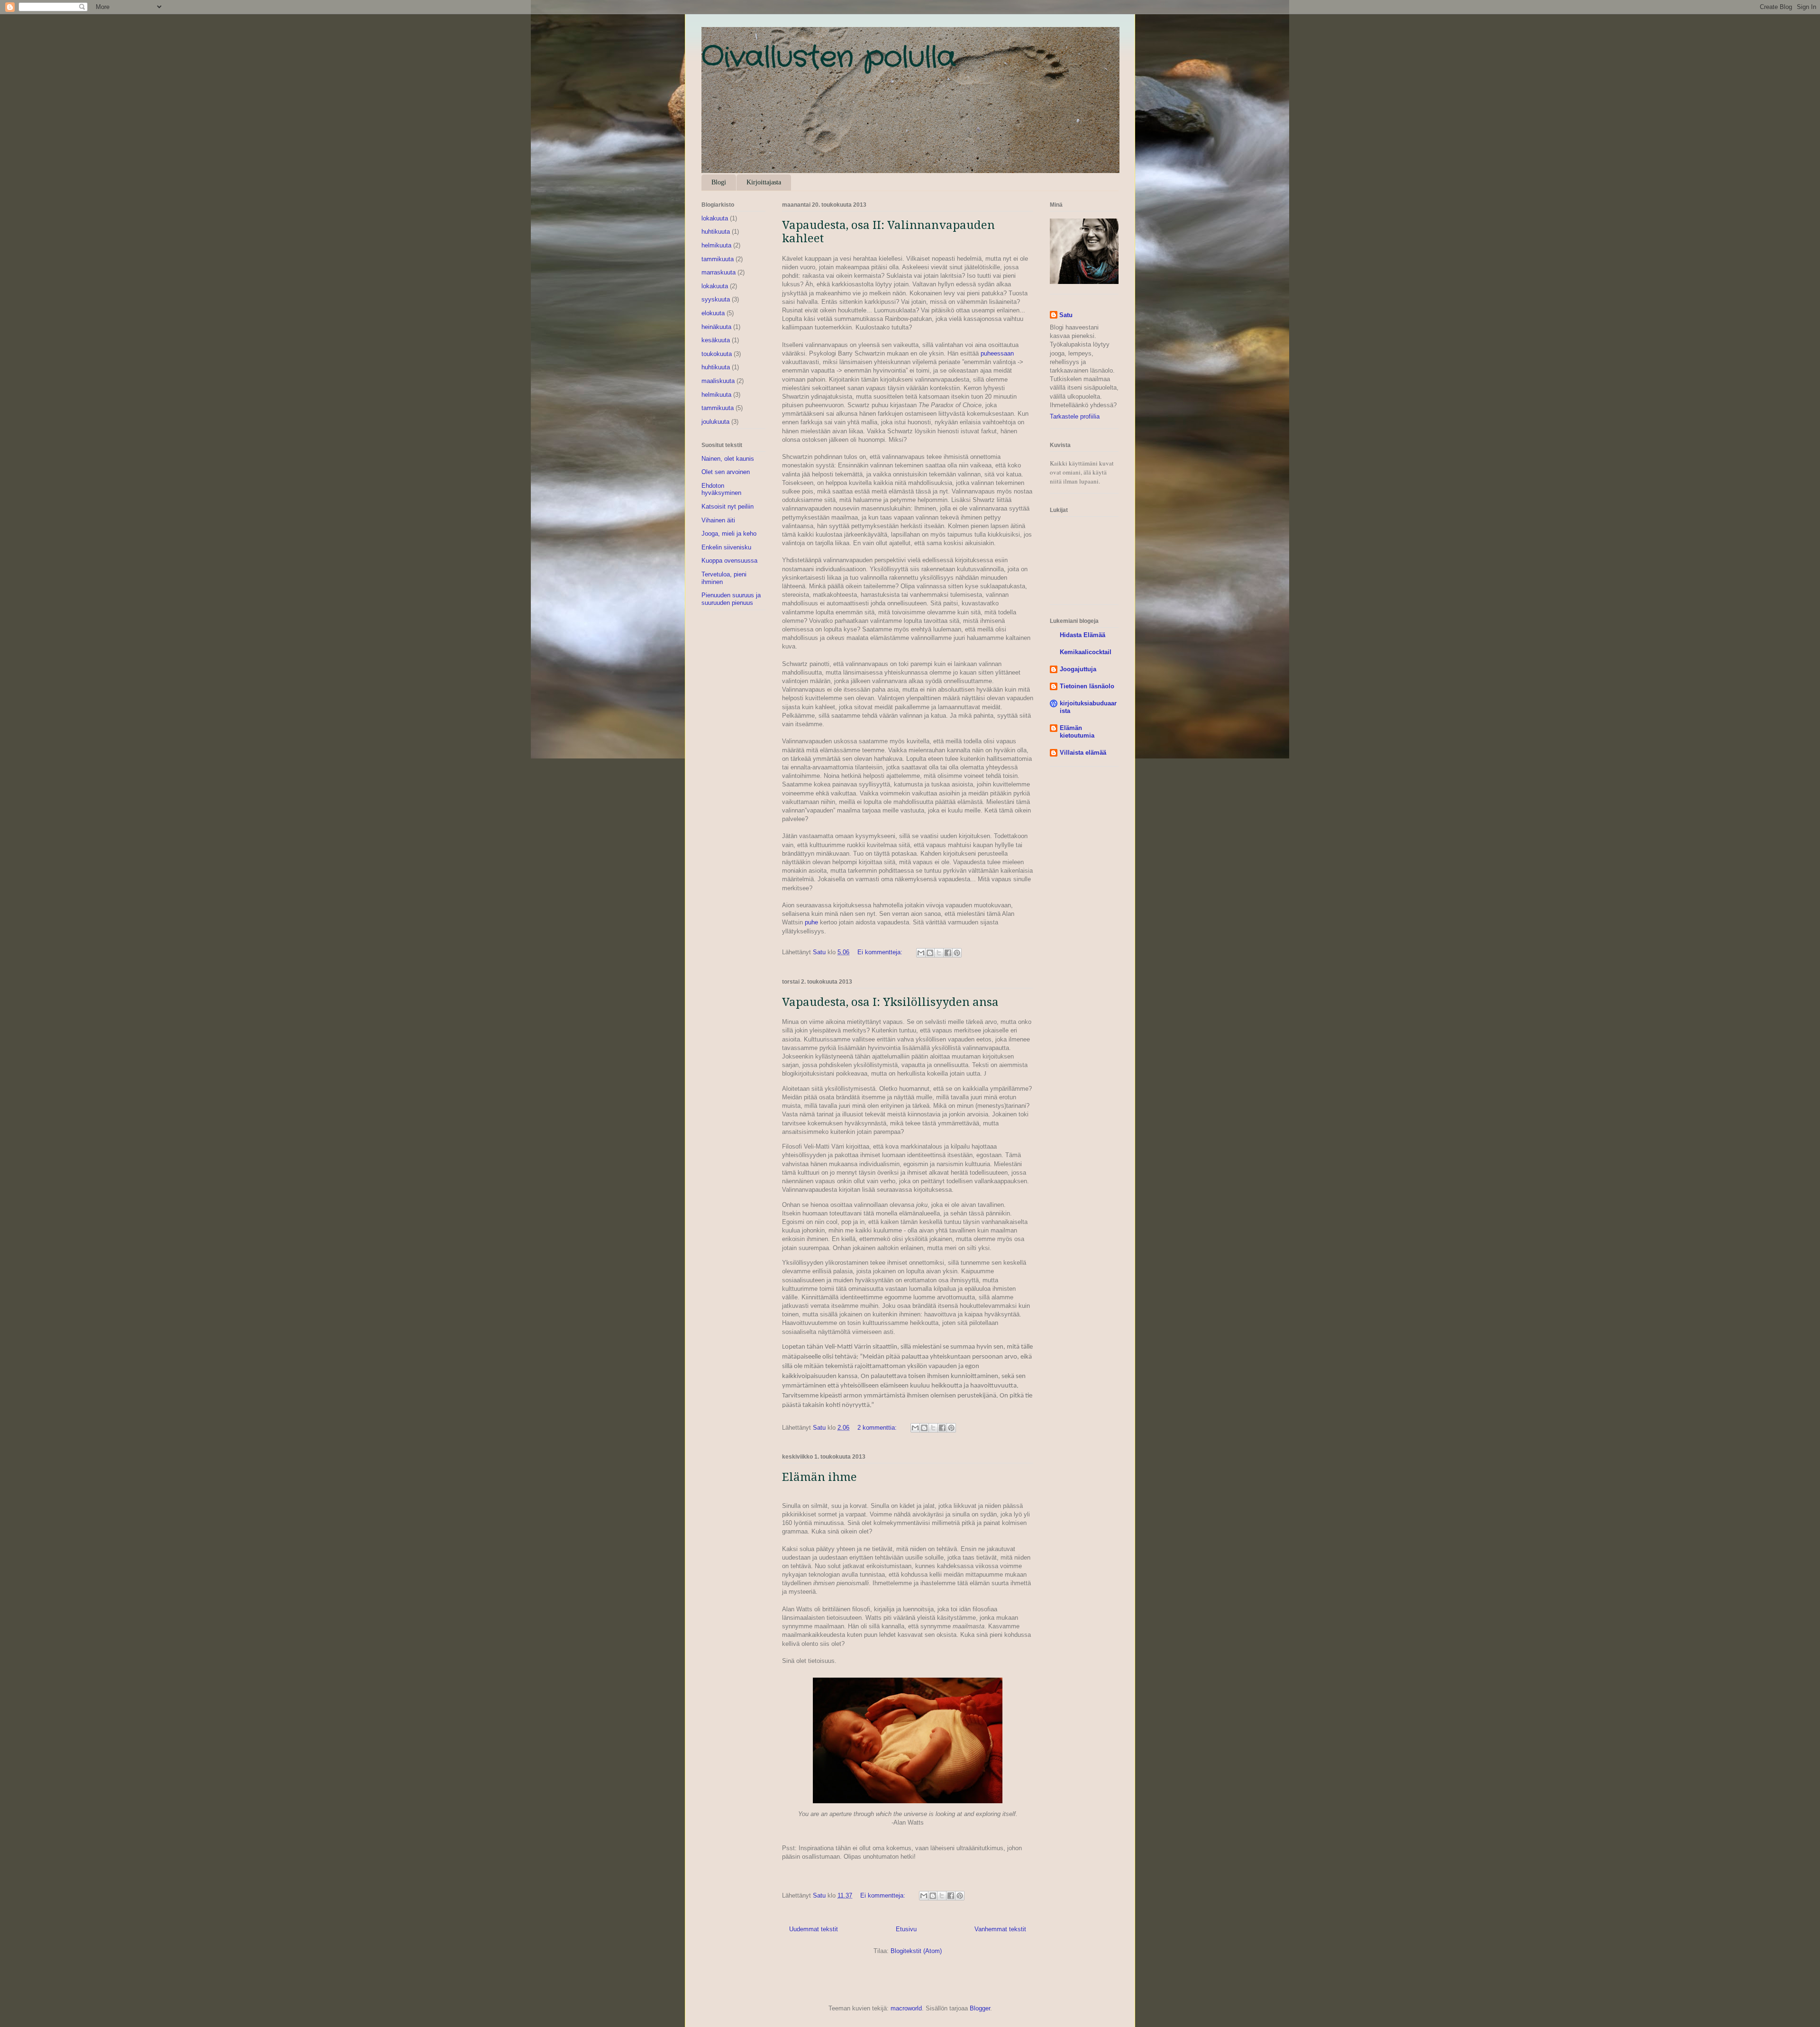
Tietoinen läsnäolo (1087, 686)
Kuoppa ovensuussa (729, 561)
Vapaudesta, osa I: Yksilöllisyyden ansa (890, 1002)
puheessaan (996, 353)
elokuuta (713, 313)
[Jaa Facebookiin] (948, 953)
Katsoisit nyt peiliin (728, 507)
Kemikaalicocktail (1086, 652)
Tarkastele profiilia (1075, 416)
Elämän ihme (819, 1477)
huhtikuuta (716, 232)
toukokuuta (717, 354)
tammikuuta (718, 259)
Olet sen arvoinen (726, 472)
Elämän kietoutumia (1077, 732)
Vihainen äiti (718, 520)
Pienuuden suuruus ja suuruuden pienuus (731, 599)
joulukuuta (715, 422)
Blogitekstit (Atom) (916, 1951)
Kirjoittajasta (764, 182)
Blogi (719, 182)
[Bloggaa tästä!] (930, 953)
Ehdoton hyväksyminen (721, 489)
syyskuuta (716, 299)
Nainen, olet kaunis (728, 459)
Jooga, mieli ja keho (729, 534)
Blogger (980, 2008)
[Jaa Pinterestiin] (957, 953)
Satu (1066, 315)
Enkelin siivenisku (726, 547)
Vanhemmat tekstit (1000, 1929)
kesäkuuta (716, 340)
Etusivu (906, 1929)
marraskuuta (719, 272)
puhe (811, 922)
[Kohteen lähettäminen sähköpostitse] (921, 953)
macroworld (906, 2008)
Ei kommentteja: (881, 952)
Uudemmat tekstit (814, 1929)
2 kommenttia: (878, 1428)
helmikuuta (716, 245)
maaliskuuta (718, 381)
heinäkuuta (716, 327)
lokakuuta (715, 218)
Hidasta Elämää (1083, 635)
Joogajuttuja (1078, 669)
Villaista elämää (1083, 753)
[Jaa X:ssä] (939, 953)
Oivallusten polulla (829, 58)
